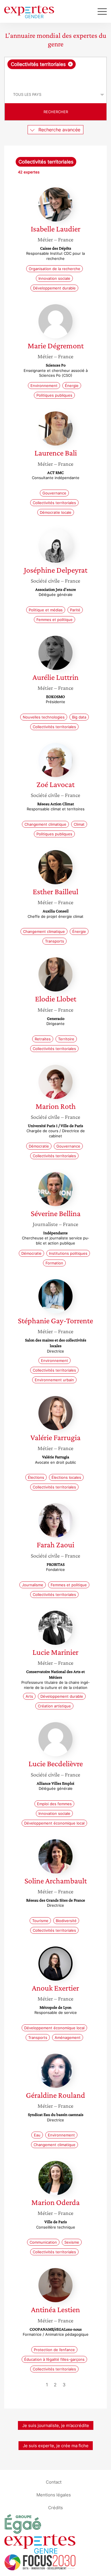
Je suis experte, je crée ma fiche (56, 2446)
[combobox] (55, 72)
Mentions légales (54, 2495)
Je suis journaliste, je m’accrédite (56, 2425)
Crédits (55, 2508)
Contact (54, 2482)
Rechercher (56, 112)
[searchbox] (56, 78)
